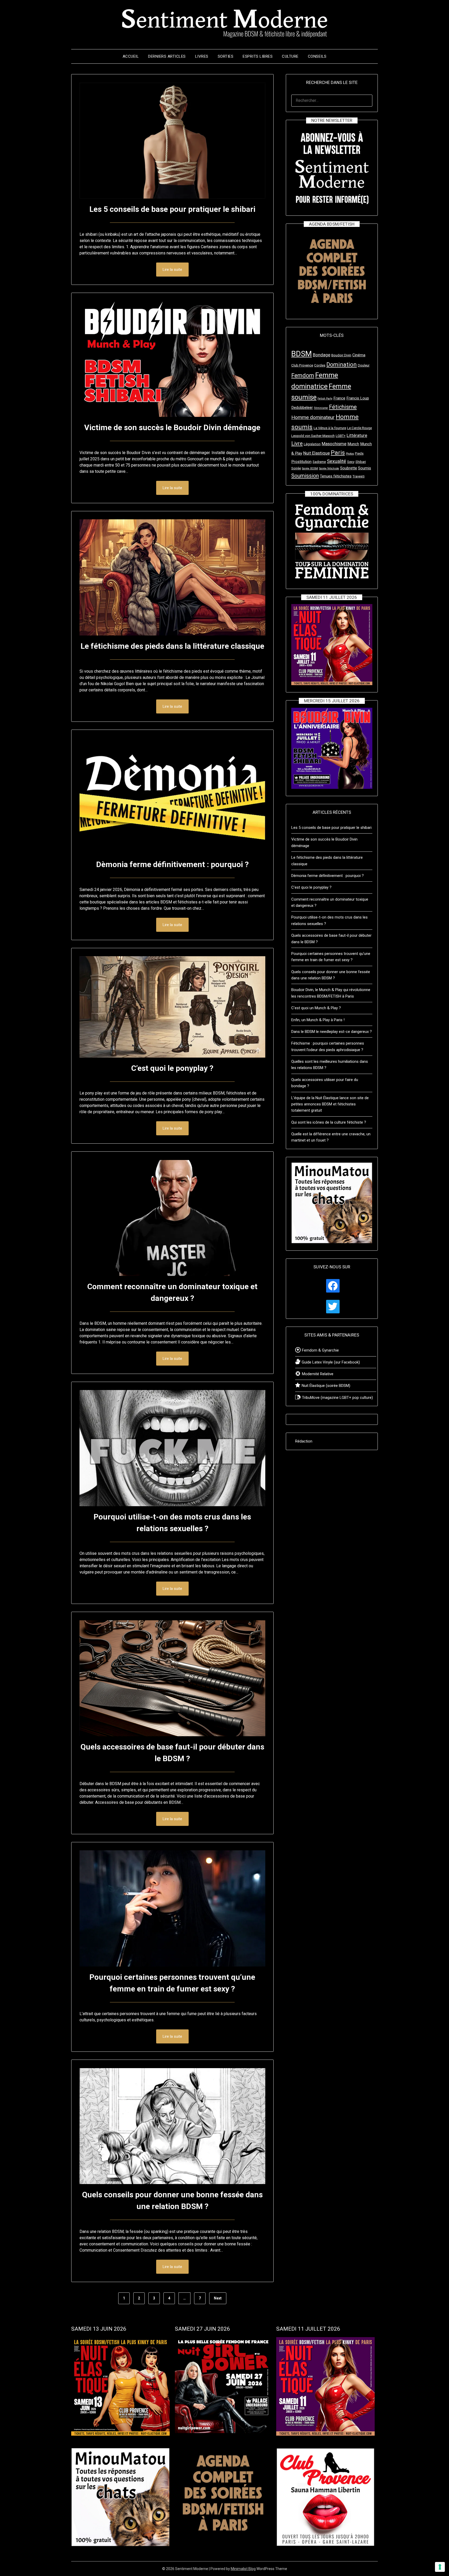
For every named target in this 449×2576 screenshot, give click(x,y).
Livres (202, 56)
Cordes (320, 365)
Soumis (365, 468)
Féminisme (321, 408)
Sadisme (319, 462)
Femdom (303, 375)
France (339, 398)
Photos (350, 454)
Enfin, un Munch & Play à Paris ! (318, 1020)
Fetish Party (325, 399)
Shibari (361, 462)
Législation (312, 444)
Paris (338, 453)
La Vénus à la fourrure (330, 428)
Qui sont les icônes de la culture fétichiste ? (329, 1122)
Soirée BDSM (310, 468)
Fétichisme (343, 407)
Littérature (357, 435)
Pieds (359, 453)
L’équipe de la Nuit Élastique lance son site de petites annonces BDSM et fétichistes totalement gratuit (330, 1104)
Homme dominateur (313, 417)
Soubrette (349, 468)
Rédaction (304, 1441)
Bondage (322, 355)
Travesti (359, 476)
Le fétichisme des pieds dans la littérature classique (172, 646)
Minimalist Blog (243, 2569)
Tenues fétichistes (336, 476)
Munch (353, 444)
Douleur (364, 365)
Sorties (226, 56)
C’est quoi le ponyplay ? (172, 1068)
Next (218, 2298)
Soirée (296, 468)
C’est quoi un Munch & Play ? (316, 1008)
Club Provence (302, 365)
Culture (290, 56)
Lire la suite (172, 270)
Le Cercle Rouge (359, 428)
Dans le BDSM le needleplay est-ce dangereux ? (332, 1032)
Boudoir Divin (341, 355)
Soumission (305, 476)
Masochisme (334, 444)
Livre (297, 443)
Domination (342, 365)
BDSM (302, 354)
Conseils (317, 56)
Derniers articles (167, 56)
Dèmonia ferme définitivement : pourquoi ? (172, 864)
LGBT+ (341, 436)
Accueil (131, 56)
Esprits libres (258, 56)
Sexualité (336, 461)
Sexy (351, 462)
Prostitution (301, 462)
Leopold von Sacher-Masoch (313, 436)
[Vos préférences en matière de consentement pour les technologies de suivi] (440, 2567)
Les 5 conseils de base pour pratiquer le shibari (172, 209)
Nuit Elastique (316, 453)
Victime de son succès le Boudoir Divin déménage (172, 427)
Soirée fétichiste (329, 468)
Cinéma (359, 355)
